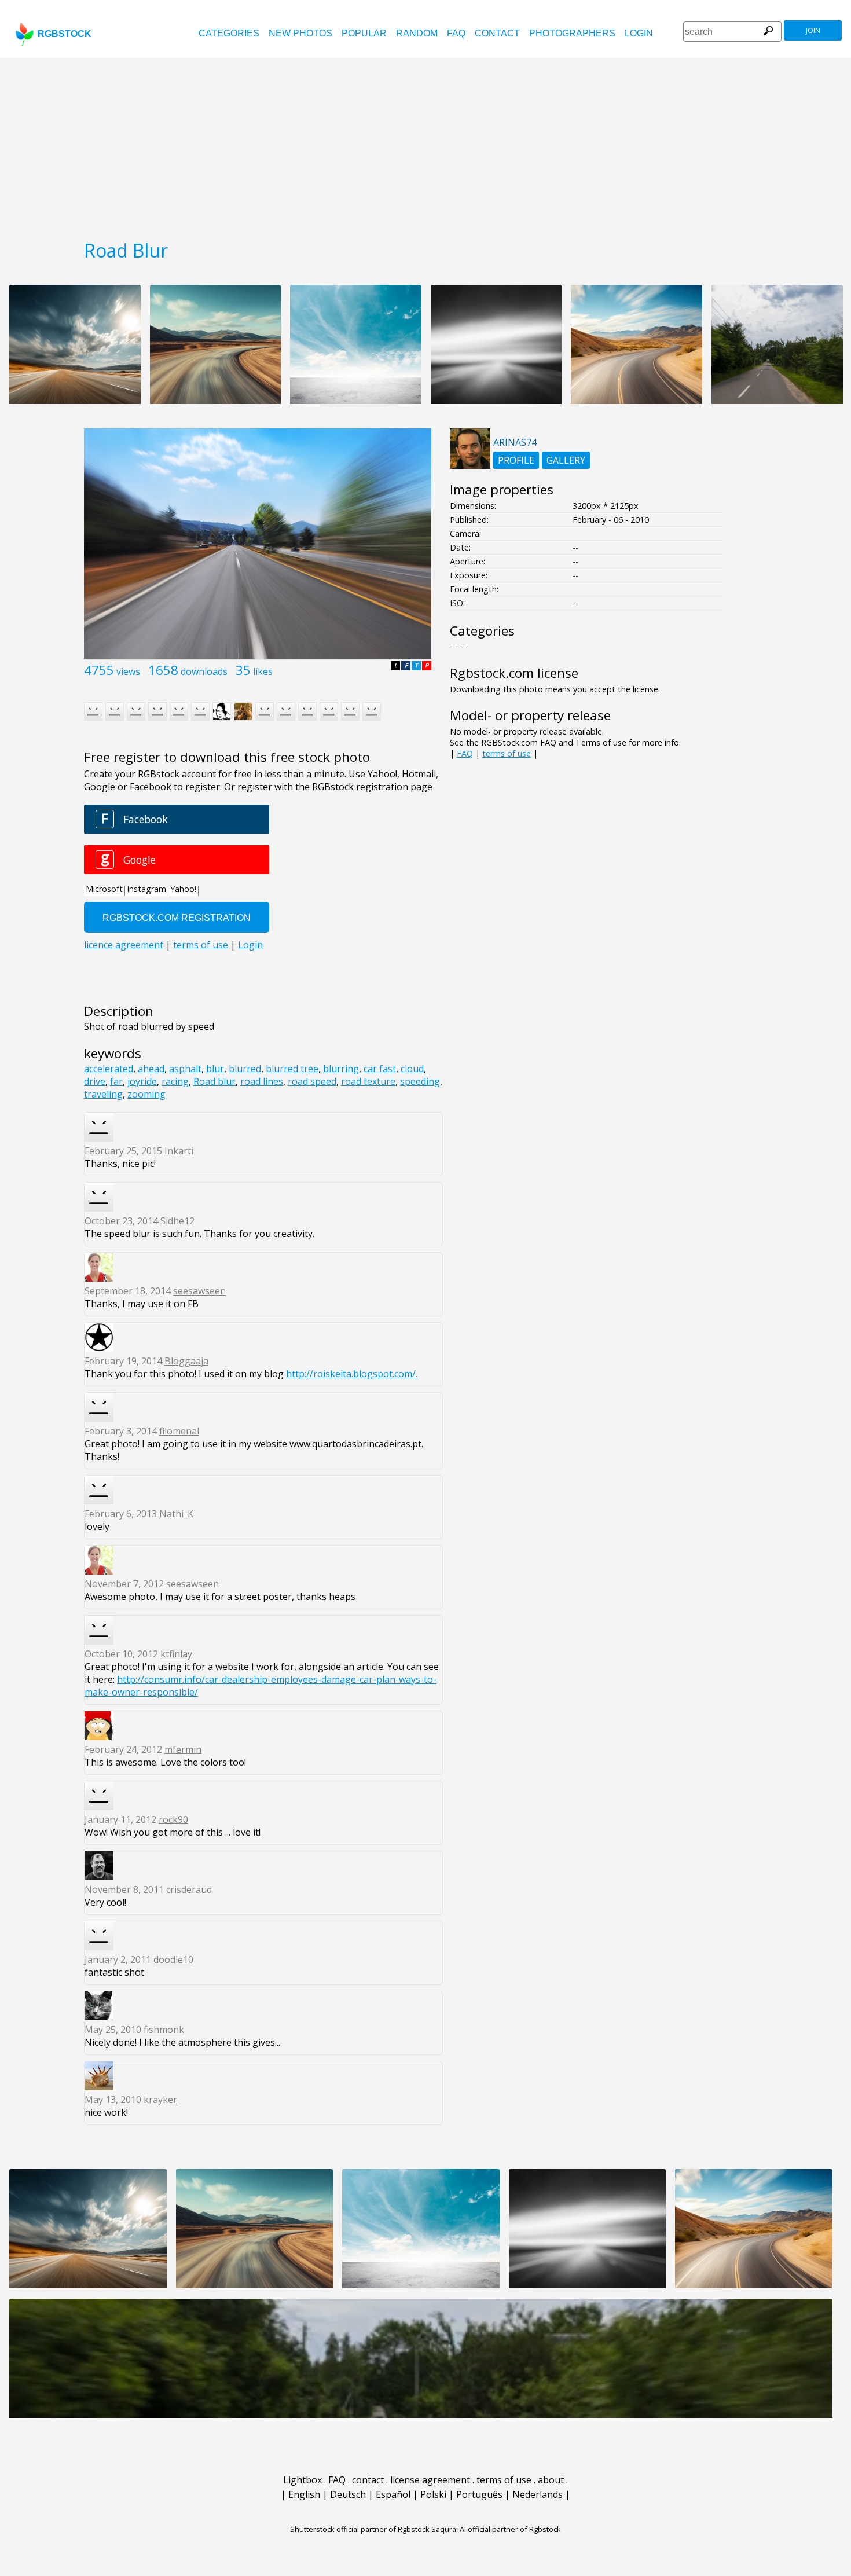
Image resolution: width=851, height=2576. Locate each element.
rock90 (173, 1819)
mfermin (183, 1749)
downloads (204, 671)
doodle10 (173, 1959)
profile (516, 460)
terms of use (507, 753)
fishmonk (164, 2030)
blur (215, 1069)
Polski (433, 2494)
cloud (412, 1069)
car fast (380, 1069)
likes (263, 671)
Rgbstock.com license (514, 673)
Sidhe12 (177, 1221)
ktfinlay (176, 1654)
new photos (300, 33)
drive (95, 1081)
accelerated (109, 1069)
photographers (572, 33)
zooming (146, 1094)
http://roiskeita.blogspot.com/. (352, 1374)
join (813, 30)
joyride (142, 1081)
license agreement (430, 2480)
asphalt (185, 1069)
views (128, 671)
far (116, 1081)
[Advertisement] (425, 145)
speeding (420, 1081)
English (304, 2494)
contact (497, 33)
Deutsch (348, 2494)
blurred (245, 1069)
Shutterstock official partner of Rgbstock (360, 2529)
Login (639, 33)
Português (479, 2494)
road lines (262, 1081)
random (417, 33)
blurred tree (292, 1069)
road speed (312, 1081)
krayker (160, 2100)
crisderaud (189, 1889)
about (551, 2480)
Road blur (214, 1081)
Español (393, 2494)
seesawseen (199, 1291)
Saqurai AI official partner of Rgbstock (496, 2529)
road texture (368, 1081)
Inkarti (179, 1151)
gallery (566, 460)
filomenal (179, 1431)
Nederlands (538, 2494)
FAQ (456, 33)
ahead (151, 1069)
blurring (341, 1069)
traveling (103, 1094)
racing (175, 1081)
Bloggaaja (186, 1361)
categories (229, 33)
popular (364, 33)
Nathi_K (176, 1514)
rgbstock (65, 34)
